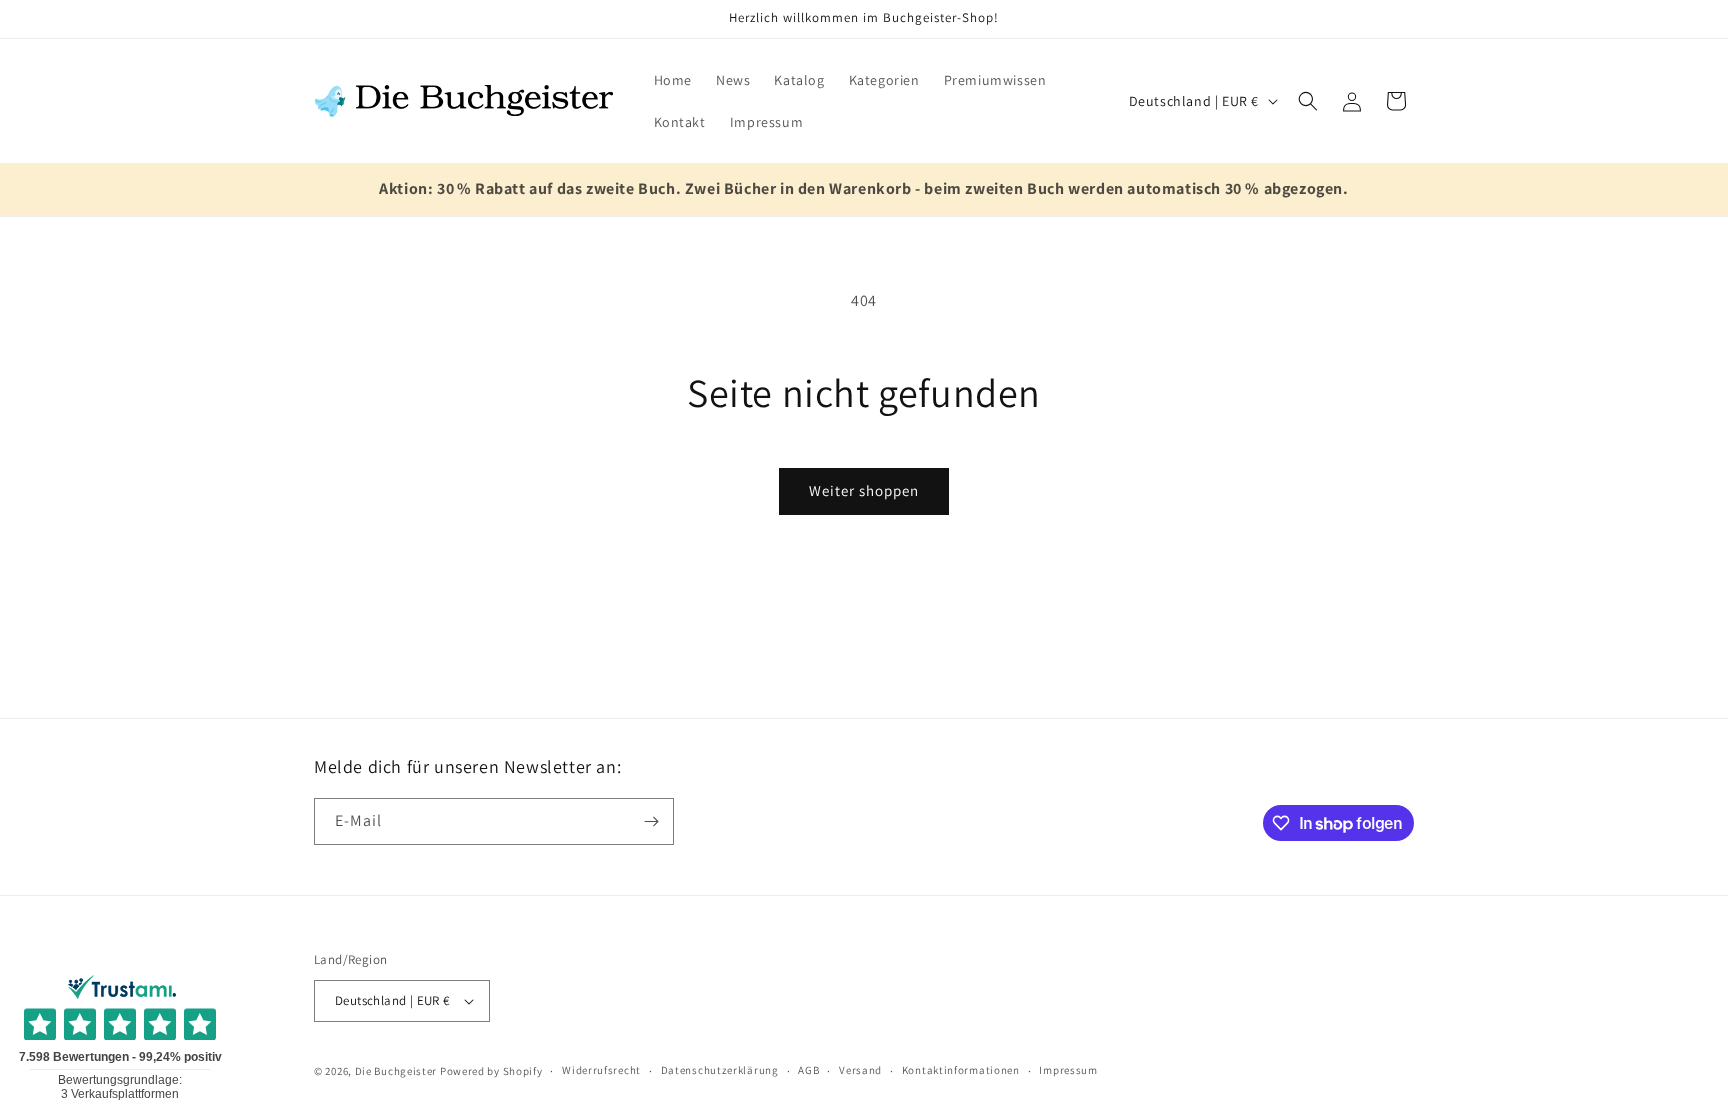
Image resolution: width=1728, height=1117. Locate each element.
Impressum (1068, 1070)
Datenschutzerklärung (720, 1070)
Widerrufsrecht (601, 1070)
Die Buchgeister (396, 1071)
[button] (1308, 101)
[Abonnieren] (651, 821)
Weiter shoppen (864, 490)
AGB (808, 1070)
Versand (860, 1070)
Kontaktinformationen (961, 1070)
